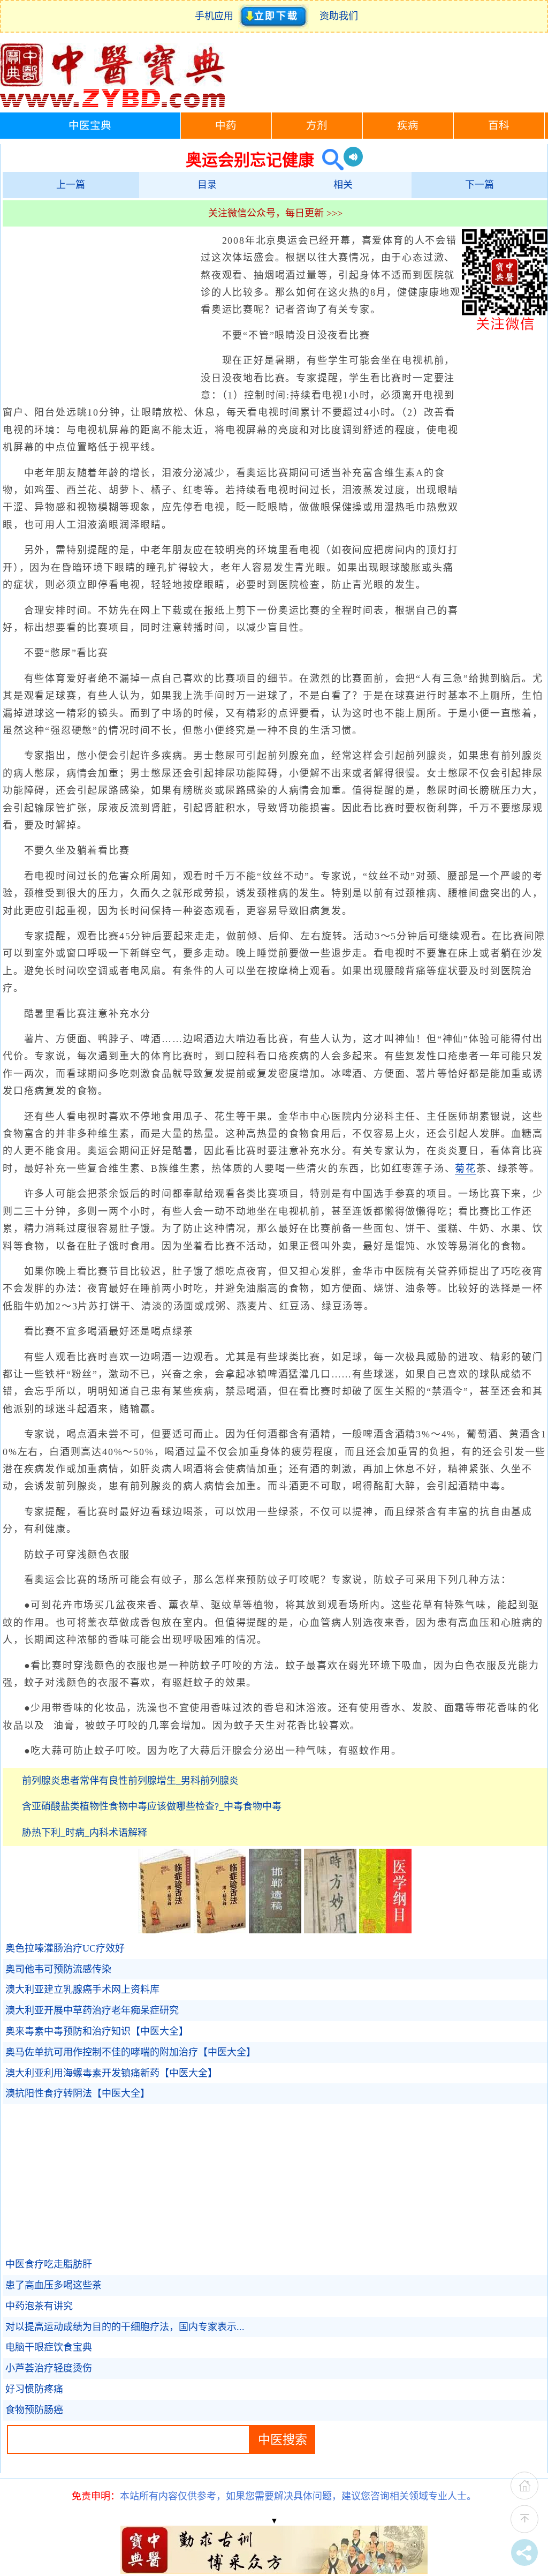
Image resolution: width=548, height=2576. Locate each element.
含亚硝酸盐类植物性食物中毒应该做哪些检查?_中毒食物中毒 (152, 1806)
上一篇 (71, 185)
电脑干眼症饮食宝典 (49, 2347)
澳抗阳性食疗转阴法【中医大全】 (78, 2093)
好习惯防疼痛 (34, 2389)
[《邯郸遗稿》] (275, 1930)
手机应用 (216, 16)
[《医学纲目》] (385, 1930)
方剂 (317, 126)
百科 (499, 126)
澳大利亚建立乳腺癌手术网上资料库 (82, 1990)
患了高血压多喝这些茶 (54, 2285)
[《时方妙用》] (330, 1930)
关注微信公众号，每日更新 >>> (275, 213)
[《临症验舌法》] (165, 1930)
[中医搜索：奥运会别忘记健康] (329, 160)
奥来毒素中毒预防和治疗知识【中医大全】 (97, 2031)
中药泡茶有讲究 (39, 2306)
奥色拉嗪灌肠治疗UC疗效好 (65, 1948)
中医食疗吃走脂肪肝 (49, 2264)
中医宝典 (90, 126)
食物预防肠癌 (34, 2410)
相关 (343, 185)
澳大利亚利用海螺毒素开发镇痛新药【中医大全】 (111, 2073)
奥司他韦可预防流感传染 (58, 1969)
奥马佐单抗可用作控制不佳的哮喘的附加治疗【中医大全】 (131, 2052)
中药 (226, 126)
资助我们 (339, 16)
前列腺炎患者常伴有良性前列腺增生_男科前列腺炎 (130, 1781)
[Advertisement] (99, 310)
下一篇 (479, 185)
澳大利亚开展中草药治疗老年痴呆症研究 (92, 2010)
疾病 (408, 126)
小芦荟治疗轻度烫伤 (49, 2368)
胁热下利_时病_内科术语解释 (85, 1833)
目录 (207, 185)
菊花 (466, 1169)
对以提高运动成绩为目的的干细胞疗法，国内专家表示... (125, 2327)
